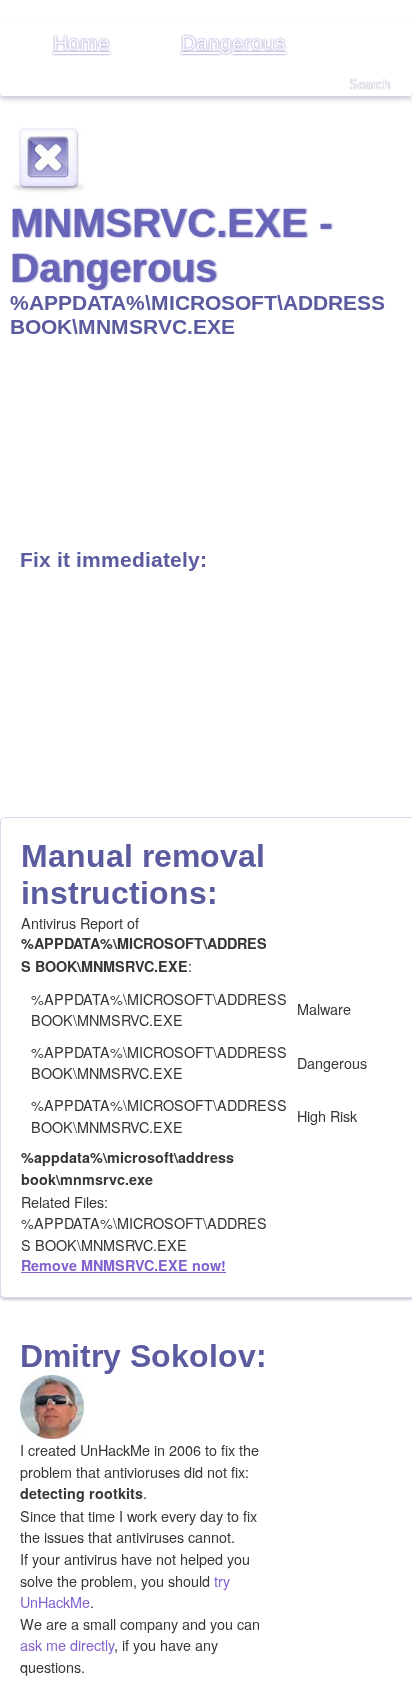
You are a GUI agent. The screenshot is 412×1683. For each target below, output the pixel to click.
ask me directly (67, 1644)
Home (81, 42)
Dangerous (233, 42)
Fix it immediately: (113, 559)
